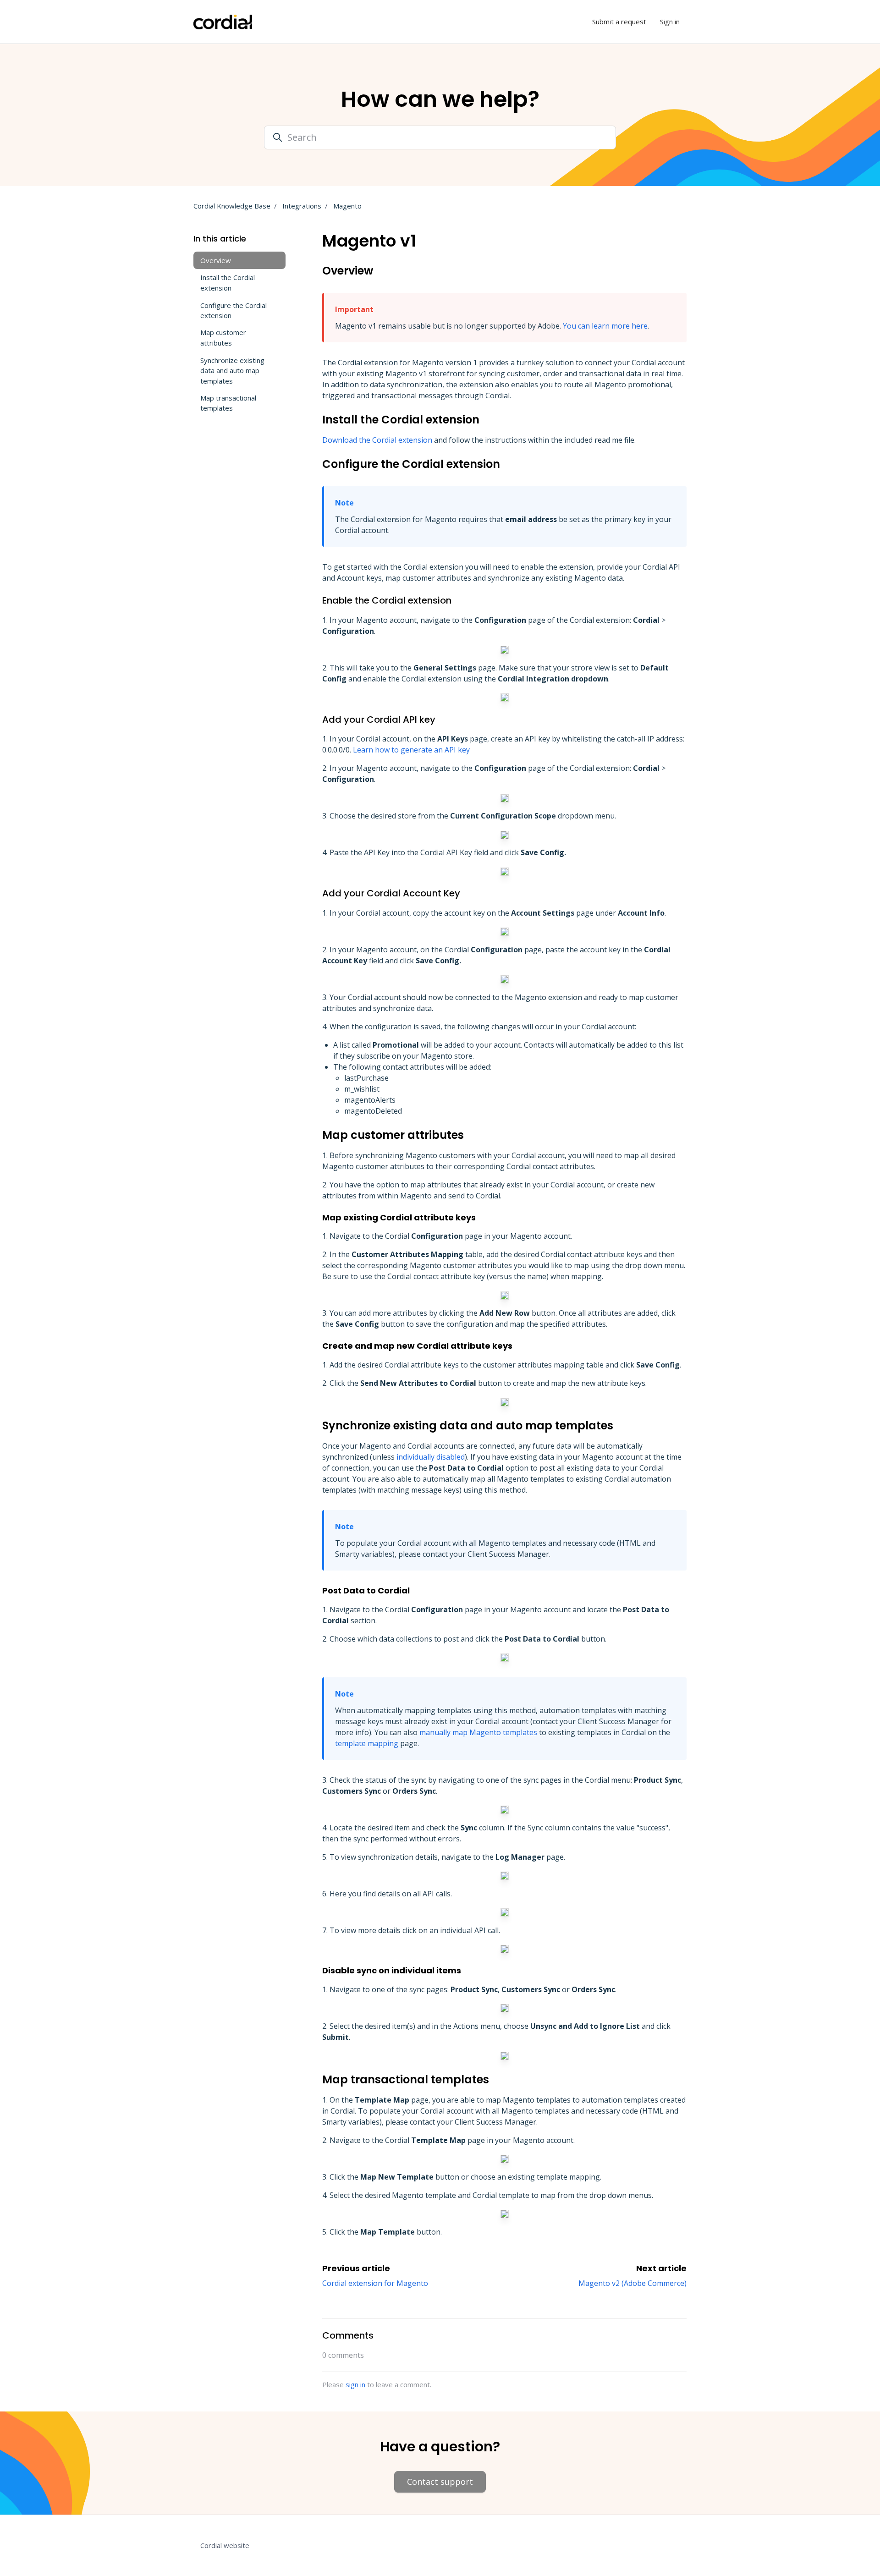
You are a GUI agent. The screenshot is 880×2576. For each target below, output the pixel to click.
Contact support (440, 2482)
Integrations (302, 206)
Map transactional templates (228, 403)
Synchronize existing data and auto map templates (232, 370)
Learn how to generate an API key (411, 750)
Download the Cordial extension (377, 440)
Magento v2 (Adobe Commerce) (632, 2283)
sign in (355, 2384)
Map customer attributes (223, 338)
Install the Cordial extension (228, 283)
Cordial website (225, 2545)
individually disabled (431, 1457)
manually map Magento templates (478, 1732)
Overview (216, 260)
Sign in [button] (670, 22)
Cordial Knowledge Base (232, 206)
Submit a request (619, 22)
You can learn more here (605, 326)
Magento (347, 206)
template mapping (367, 1743)
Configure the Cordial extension (234, 310)
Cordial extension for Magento (375, 2283)
